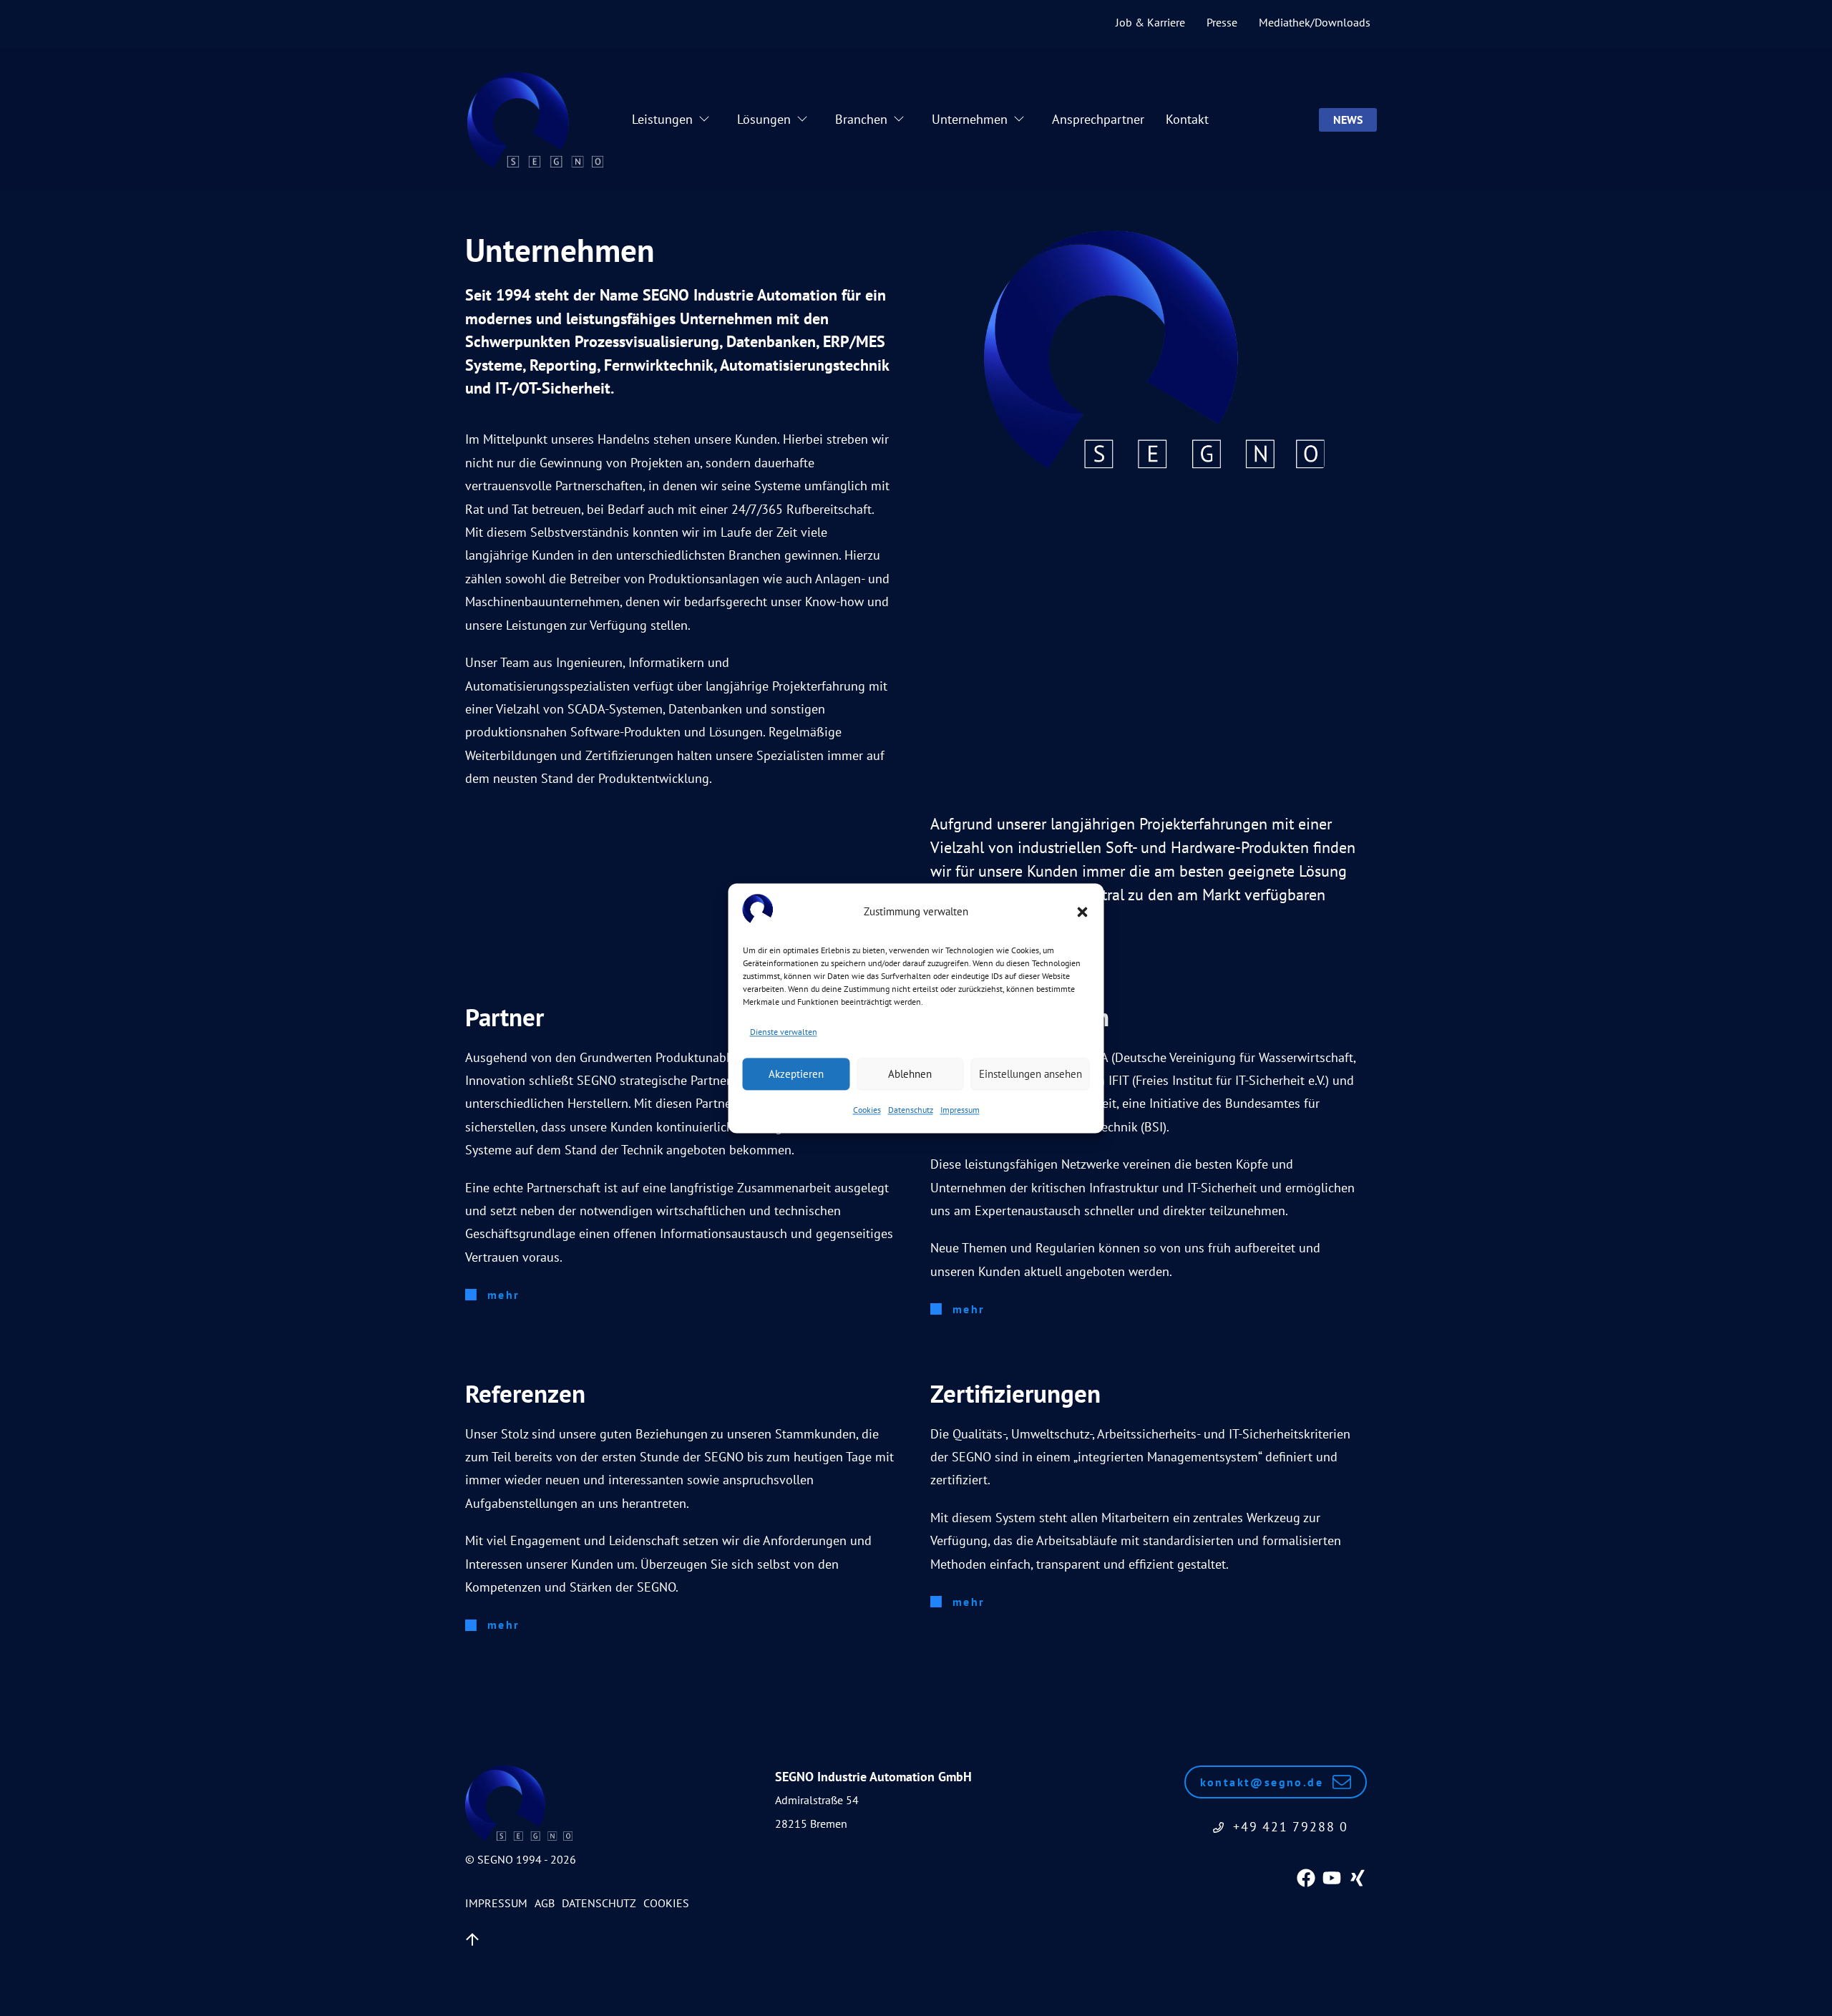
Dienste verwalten (784, 1032)
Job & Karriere (1150, 22)
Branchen (861, 119)
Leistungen (662, 119)
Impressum (960, 1110)
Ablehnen (910, 1074)
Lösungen (764, 119)
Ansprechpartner (1098, 119)
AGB (545, 1903)
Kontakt (1187, 119)
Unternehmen (970, 119)
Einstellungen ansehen (1030, 1074)
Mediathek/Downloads (1315, 22)
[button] (1083, 912)
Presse (1222, 22)
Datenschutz (911, 1110)
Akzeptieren (796, 1074)
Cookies (867, 1110)
